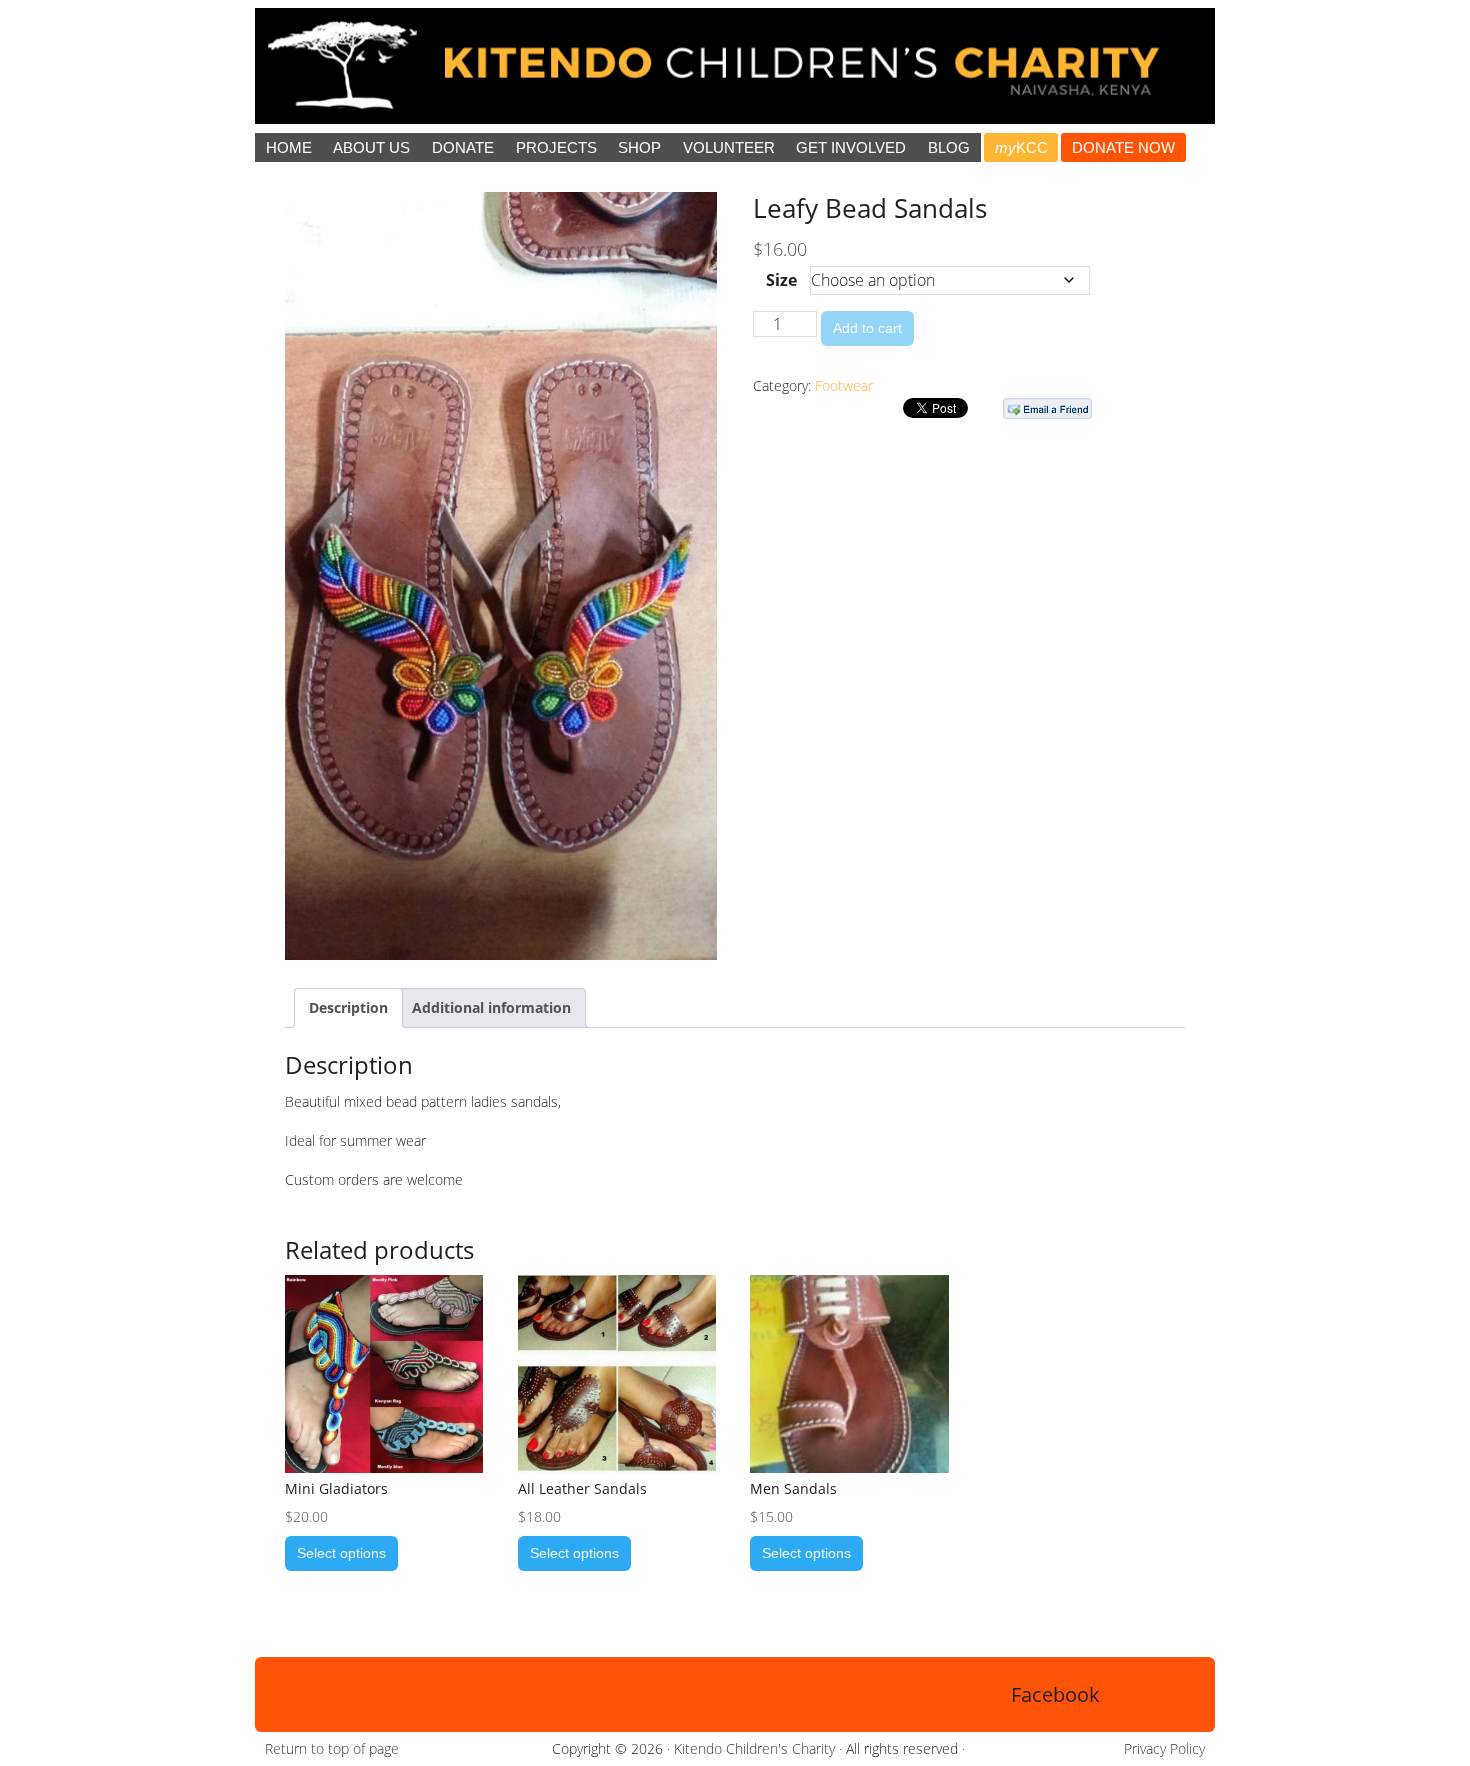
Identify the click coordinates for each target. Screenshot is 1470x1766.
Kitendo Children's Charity (754, 1748)
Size (781, 280)
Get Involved (851, 147)
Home (289, 147)
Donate (463, 147)
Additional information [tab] (491, 1007)
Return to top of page (332, 1748)
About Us (371, 147)
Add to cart (867, 328)
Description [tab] (348, 1007)
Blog (949, 147)
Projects (556, 147)
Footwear (844, 385)
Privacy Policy (1164, 1748)
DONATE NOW (1123, 147)
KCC (1021, 147)
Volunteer (729, 147)
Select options (341, 1553)
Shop (639, 147)
